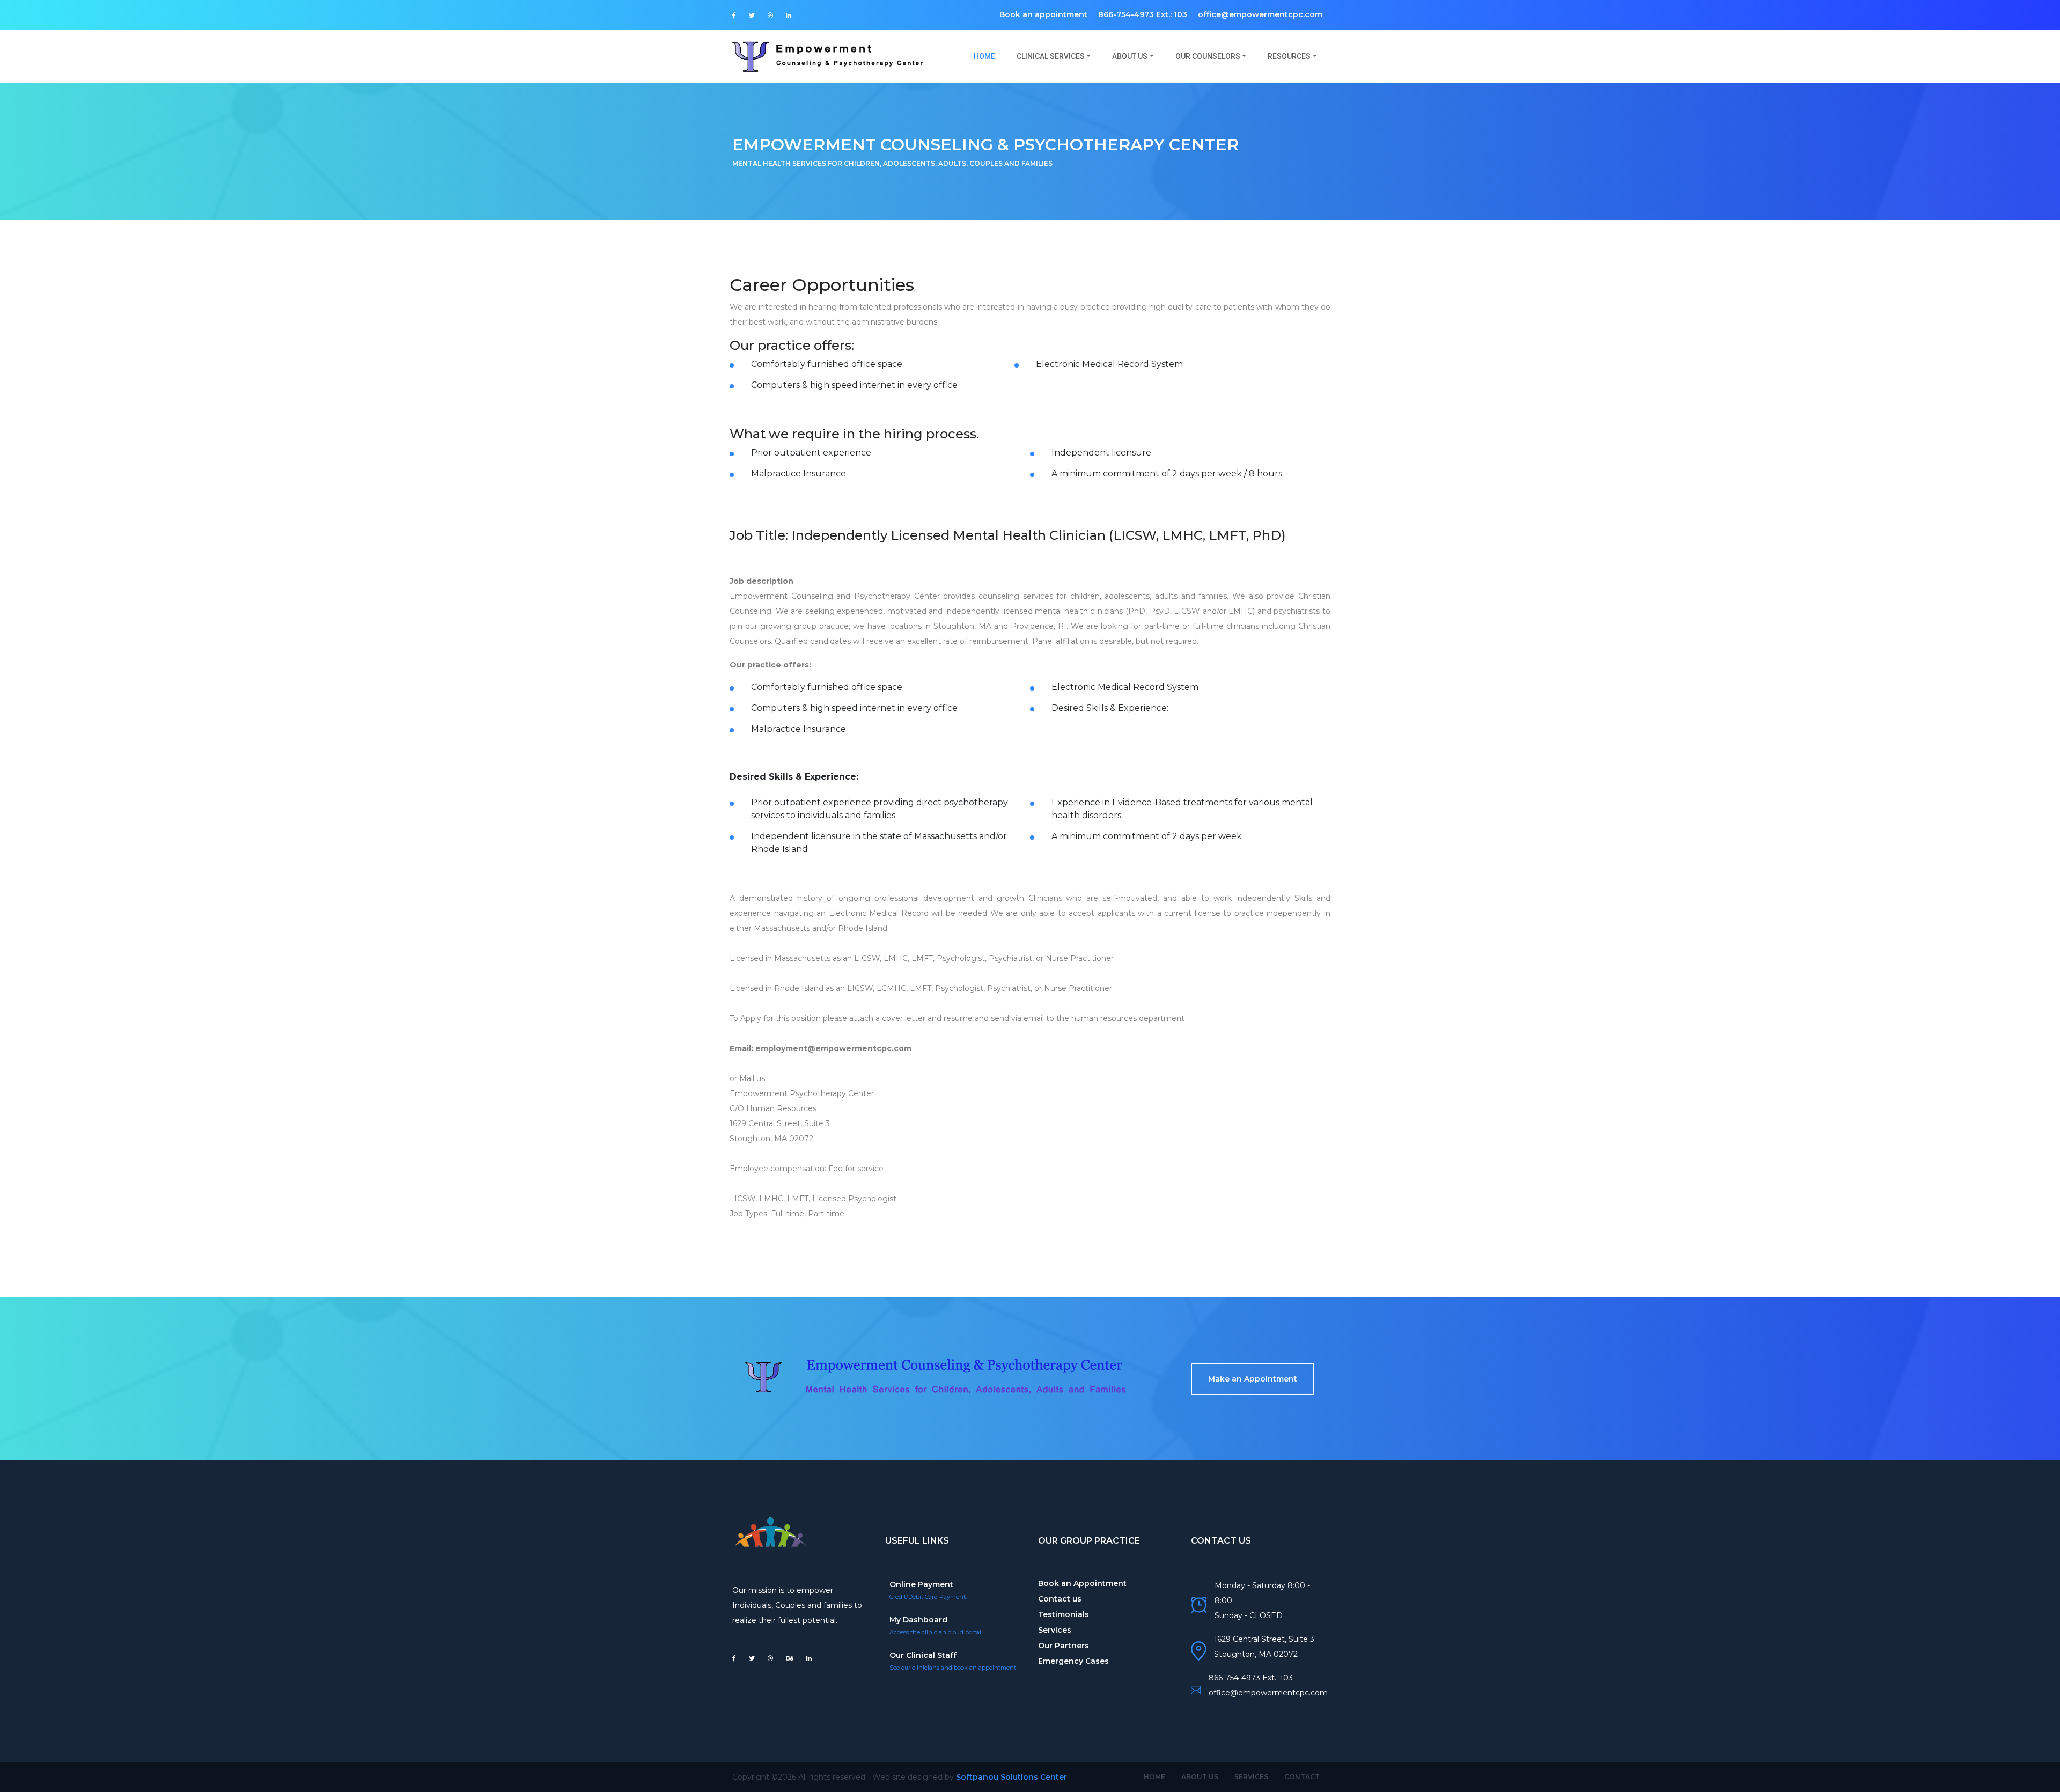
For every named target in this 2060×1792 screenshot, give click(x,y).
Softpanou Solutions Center (1011, 1777)
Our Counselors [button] (1208, 56)
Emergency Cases (1073, 1661)
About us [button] (1130, 56)
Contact (1302, 1777)
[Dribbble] (770, 16)
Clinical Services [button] (1051, 56)
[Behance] (790, 1658)
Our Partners (1064, 1646)
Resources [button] (1289, 56)
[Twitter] (752, 16)
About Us (1200, 1777)
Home (990, 56)
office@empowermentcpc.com (1260, 14)
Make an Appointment (1253, 1379)
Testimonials (1064, 1614)
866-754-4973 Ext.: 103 (1143, 14)
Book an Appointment (1082, 1583)
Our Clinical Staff (923, 1655)
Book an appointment (1043, 14)
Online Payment (921, 1584)
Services (1055, 1630)
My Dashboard (918, 1620)
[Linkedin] (789, 16)
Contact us (1060, 1599)
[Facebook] (734, 16)
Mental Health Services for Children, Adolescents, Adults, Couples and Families (892, 163)
